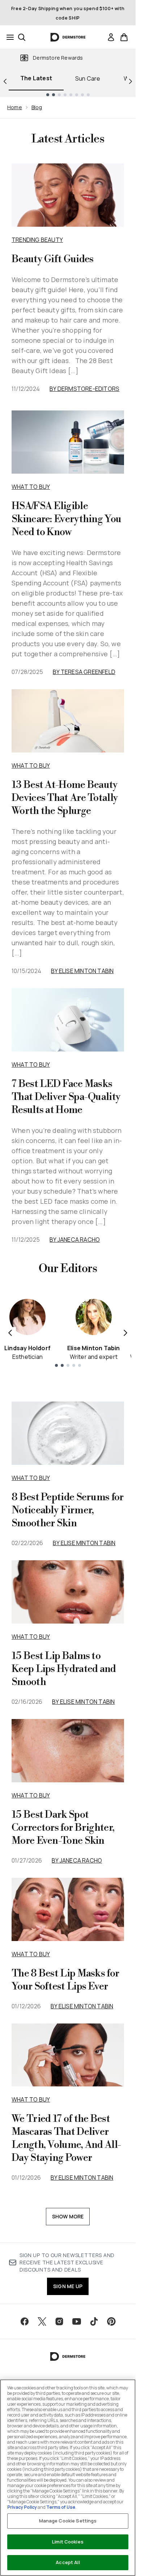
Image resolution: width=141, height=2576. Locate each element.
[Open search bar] (22, 37)
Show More (68, 2216)
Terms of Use (61, 2507)
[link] (111, 37)
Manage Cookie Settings (68, 2521)
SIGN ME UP (68, 2286)
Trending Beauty (37, 240)
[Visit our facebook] (25, 2321)
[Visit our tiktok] (94, 2321)
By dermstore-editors (84, 389)
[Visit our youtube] (77, 2321)
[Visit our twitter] (42, 2321)
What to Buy (31, 487)
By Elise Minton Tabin (82, 971)
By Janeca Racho (75, 1240)
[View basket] (124, 37)
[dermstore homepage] (68, 37)
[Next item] (125, 1333)
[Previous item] (10, 1333)
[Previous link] (5, 81)
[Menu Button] (8, 37)
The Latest (36, 78)
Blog (37, 107)
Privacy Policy (22, 2507)
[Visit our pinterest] (111, 2321)
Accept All (68, 2562)
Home (15, 107)
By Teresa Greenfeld (84, 672)
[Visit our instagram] (59, 2321)
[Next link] (131, 81)
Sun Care (88, 78)
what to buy (31, 1478)
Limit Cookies (68, 2542)
